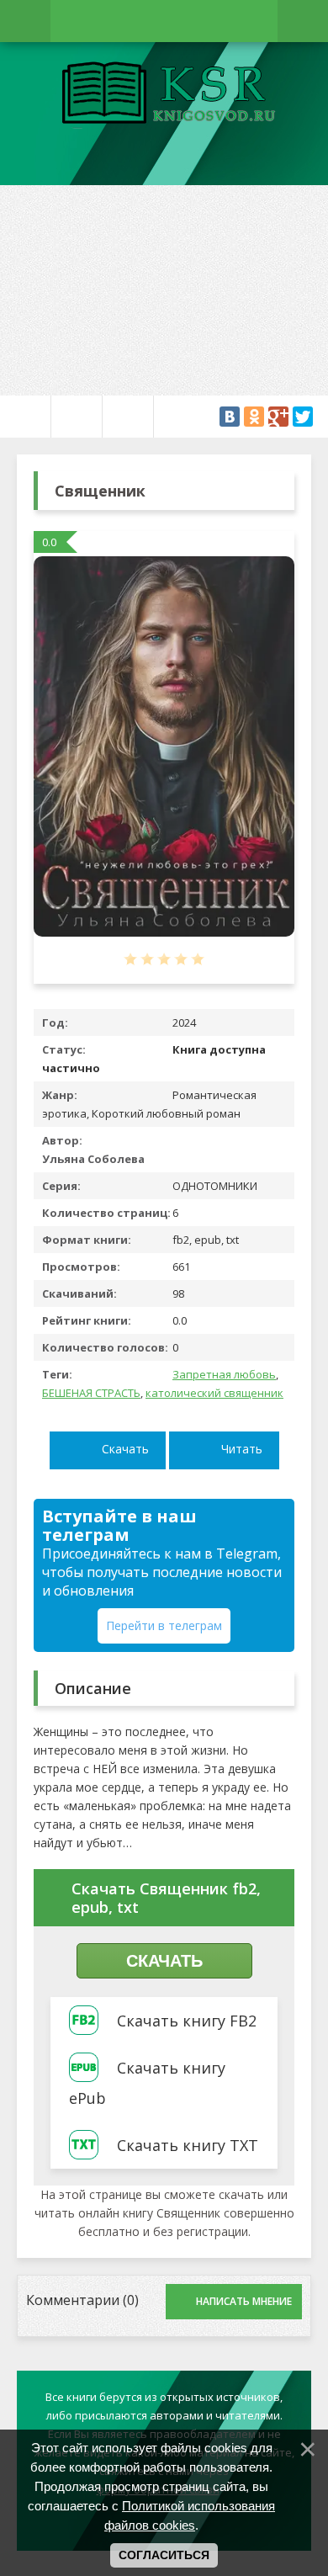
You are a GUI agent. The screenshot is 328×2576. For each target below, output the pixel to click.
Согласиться (164, 2555)
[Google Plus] (278, 417)
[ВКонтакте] (230, 417)
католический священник (214, 1393)
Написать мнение (244, 2301)
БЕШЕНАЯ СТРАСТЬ (91, 1393)
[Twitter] (303, 417)
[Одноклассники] (254, 417)
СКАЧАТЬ (164, 1961)
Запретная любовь (224, 1374)
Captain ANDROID (164, 95)
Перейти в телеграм (164, 1625)
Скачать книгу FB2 (187, 2021)
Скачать (125, 1449)
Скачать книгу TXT (188, 2145)
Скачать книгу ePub (147, 2083)
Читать (242, 1449)
